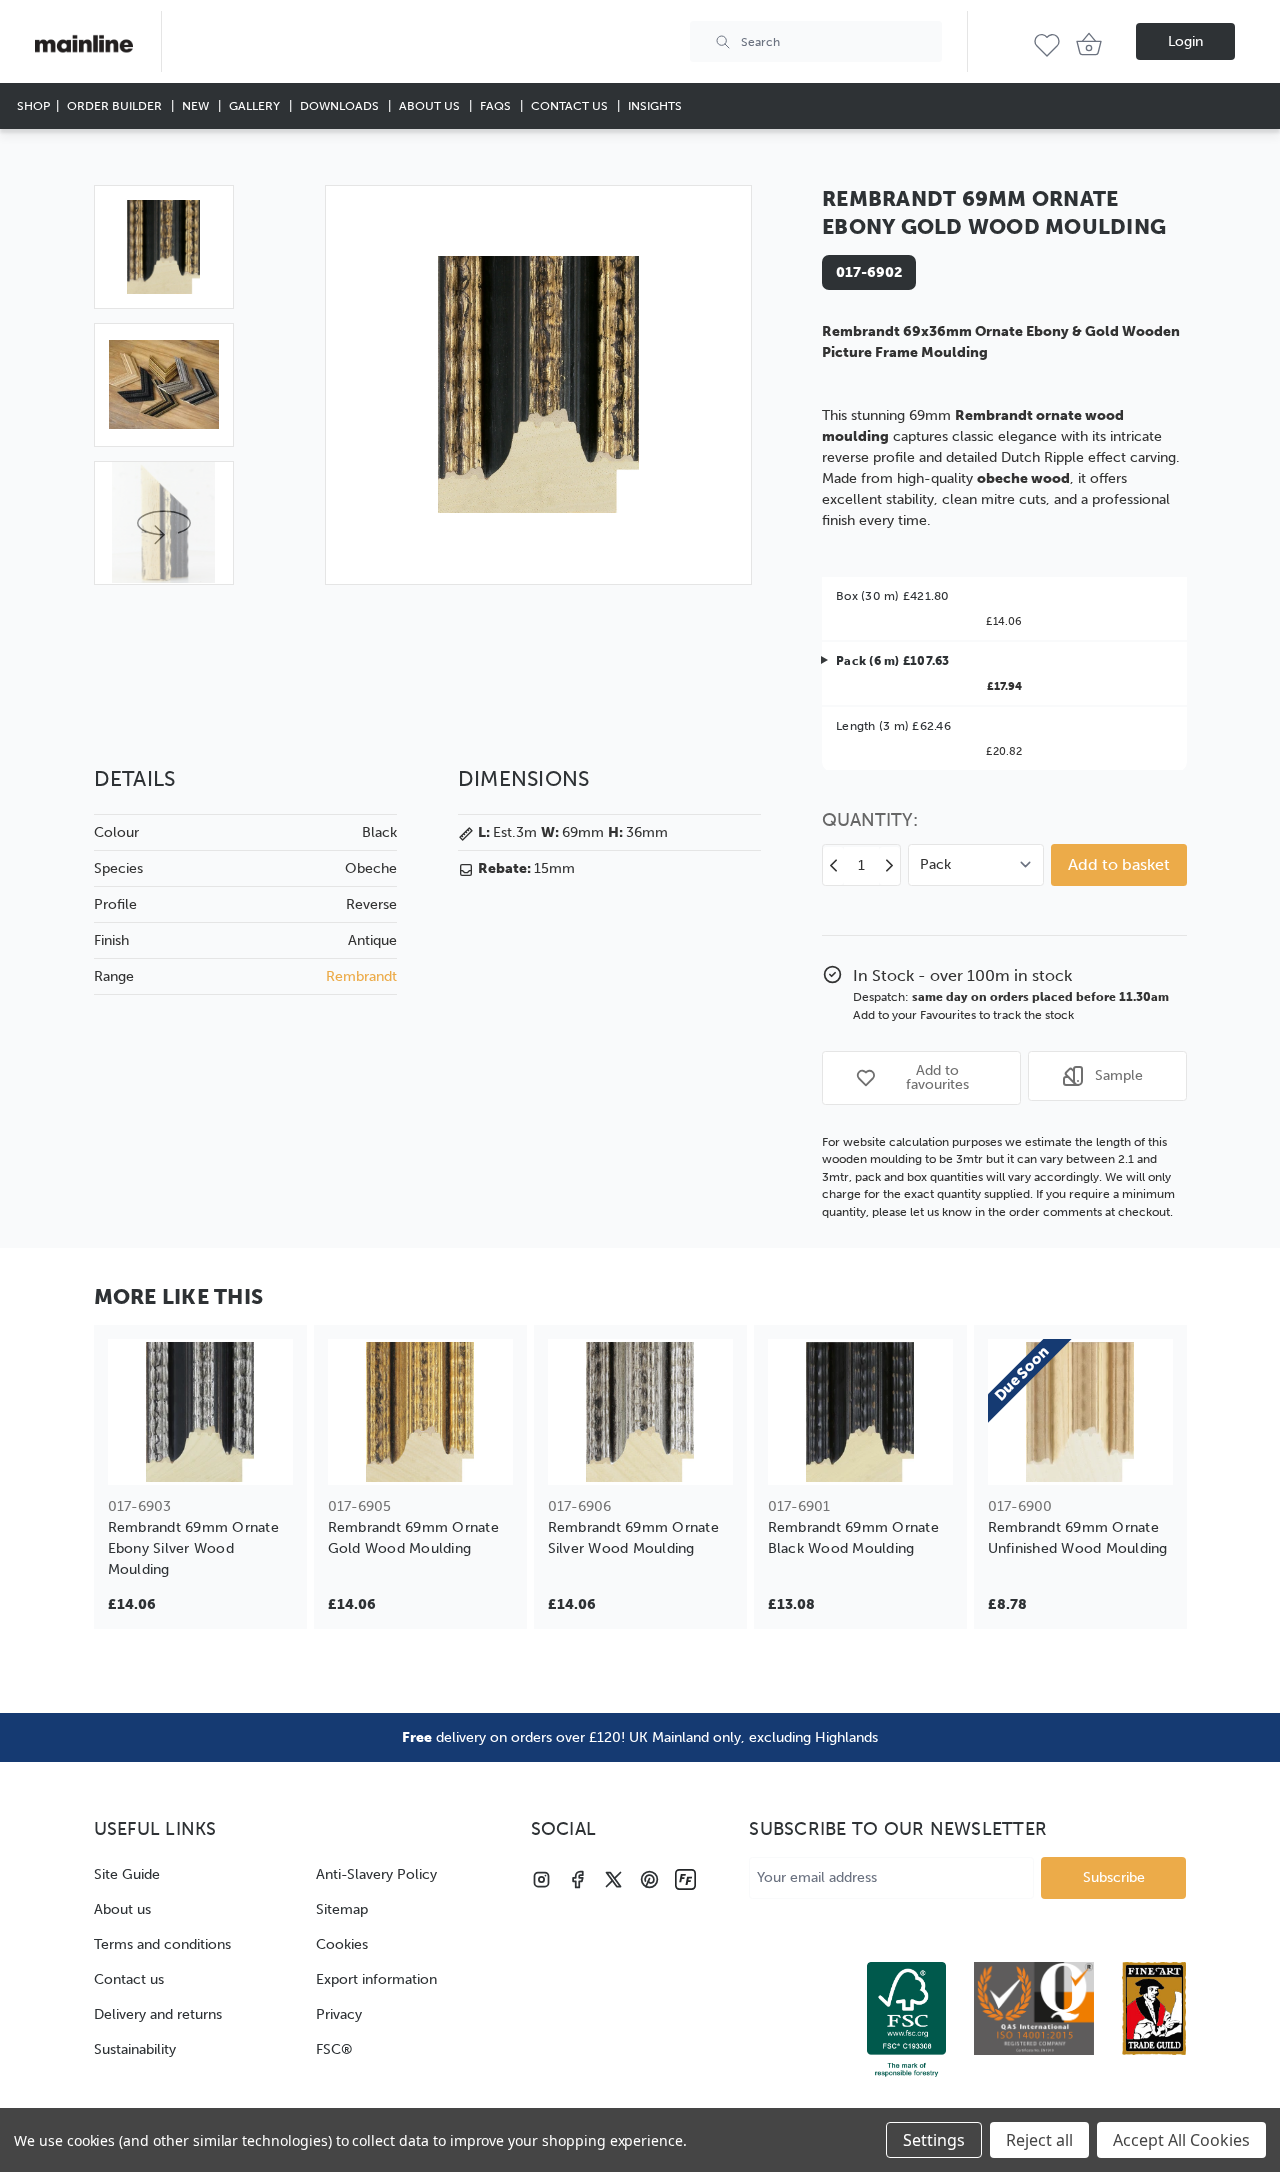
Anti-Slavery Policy (376, 1874)
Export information (376, 1979)
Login (1185, 41)
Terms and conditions (162, 1944)
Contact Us (571, 105)
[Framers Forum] (685, 1879)
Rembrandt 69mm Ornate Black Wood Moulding (853, 1538)
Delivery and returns (158, 2014)
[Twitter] (613, 1879)
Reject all (1039, 2140)
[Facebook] (577, 1879)
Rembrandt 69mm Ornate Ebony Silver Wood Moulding (193, 1548)
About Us (431, 105)
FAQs (497, 105)
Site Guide (127, 1874)
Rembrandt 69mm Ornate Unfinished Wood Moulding (1078, 1538)
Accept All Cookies (1181, 2140)
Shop (33, 105)
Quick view (200, 1457)
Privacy (339, 2014)
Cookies (342, 1944)
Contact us (129, 1979)
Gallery (256, 105)
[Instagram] (541, 1879)
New (197, 105)
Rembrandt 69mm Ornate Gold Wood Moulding (413, 1538)
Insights (655, 105)
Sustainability (135, 2049)
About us (122, 1909)
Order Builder (116, 105)
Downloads (341, 105)
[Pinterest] (649, 1879)
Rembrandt (361, 976)
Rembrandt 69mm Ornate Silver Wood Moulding (633, 1538)
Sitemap (342, 1909)
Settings (934, 2140)
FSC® (334, 2049)
